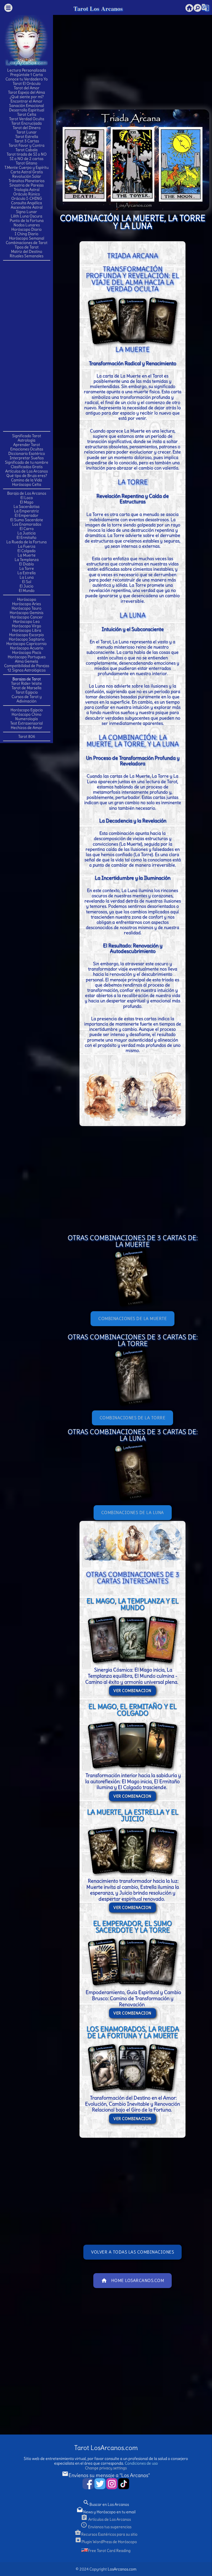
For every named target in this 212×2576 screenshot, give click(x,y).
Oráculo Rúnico (27, 194)
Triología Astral (27, 190)
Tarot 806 (27, 736)
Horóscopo (27, 599)
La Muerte (27, 555)
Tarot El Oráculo (27, 83)
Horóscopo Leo (26, 621)
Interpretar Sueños (27, 458)
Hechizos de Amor (26, 728)
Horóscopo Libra (27, 630)
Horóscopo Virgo (26, 626)
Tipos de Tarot (27, 247)
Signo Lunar (26, 212)
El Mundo (27, 591)
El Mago (27, 502)
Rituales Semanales (26, 256)
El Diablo (26, 564)
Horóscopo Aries (26, 604)
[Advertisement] (26, 345)
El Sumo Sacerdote (27, 520)
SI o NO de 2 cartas (26, 159)
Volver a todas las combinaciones (132, 2252)
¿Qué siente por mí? (27, 97)
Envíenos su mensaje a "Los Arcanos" (106, 2475)
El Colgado (26, 551)
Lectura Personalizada (27, 70)
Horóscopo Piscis (27, 652)
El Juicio (26, 586)
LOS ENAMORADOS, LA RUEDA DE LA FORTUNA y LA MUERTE (133, 2032)
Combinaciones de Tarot (27, 243)
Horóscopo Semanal (27, 238)
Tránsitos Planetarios (26, 181)
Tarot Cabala (26, 150)
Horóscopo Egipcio (27, 710)
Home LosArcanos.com (133, 2281)
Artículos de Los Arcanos (26, 471)
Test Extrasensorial (26, 723)
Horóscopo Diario (26, 229)
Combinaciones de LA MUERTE (132, 1319)
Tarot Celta (27, 114)
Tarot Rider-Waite (26, 683)
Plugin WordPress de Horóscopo (106, 2542)
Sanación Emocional (26, 106)
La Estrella (26, 573)
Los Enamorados (27, 524)
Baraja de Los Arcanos (27, 493)
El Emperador (26, 515)
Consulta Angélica (26, 203)
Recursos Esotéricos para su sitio (106, 2534)
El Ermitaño (26, 537)
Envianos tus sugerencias (106, 2527)
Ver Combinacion (132, 1691)
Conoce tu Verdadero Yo (27, 79)
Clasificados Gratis (27, 467)
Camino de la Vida (26, 480)
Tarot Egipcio (27, 692)
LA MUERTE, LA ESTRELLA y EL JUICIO (133, 1815)
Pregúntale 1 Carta (26, 75)
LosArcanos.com (122, 2569)
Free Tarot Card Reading (109, 2551)
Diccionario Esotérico (27, 453)
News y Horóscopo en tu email (106, 2512)
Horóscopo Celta (27, 484)
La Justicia (26, 533)
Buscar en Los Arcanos (106, 2504)
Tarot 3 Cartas (27, 141)
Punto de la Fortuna (27, 221)
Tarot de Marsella (26, 688)
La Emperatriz (26, 511)
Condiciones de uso (141, 2463)
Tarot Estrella (27, 137)
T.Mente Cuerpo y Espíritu (26, 167)
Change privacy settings (106, 2468)
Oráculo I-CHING (27, 198)
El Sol (27, 582)
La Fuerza (27, 546)
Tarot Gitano (26, 163)
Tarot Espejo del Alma (26, 92)
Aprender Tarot (27, 445)
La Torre (27, 568)
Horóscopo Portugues (27, 657)
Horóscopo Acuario (27, 648)
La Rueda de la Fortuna (26, 542)
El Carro (27, 529)
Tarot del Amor (27, 88)
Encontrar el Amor (26, 101)
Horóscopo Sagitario (27, 639)
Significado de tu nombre (27, 462)
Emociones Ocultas (27, 449)
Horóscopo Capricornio (26, 644)
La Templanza (27, 560)
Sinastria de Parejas (26, 185)
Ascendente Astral (27, 207)
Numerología (26, 719)
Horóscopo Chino (26, 714)
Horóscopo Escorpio (26, 635)
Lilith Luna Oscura (26, 216)
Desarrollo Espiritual (27, 110)
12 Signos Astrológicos (26, 670)
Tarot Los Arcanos (98, 8)
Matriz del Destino (27, 251)
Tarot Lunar (26, 132)
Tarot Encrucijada (26, 123)
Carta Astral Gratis (27, 172)
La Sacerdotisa (26, 507)
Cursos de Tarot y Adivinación (27, 699)
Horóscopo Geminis (26, 613)
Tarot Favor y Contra (26, 145)
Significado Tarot (27, 436)
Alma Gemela (26, 661)
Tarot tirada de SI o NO (27, 154)
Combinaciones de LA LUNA (133, 1513)
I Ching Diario (26, 234)
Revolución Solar (27, 176)
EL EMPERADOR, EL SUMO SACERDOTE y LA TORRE (132, 1927)
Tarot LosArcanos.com (106, 2448)
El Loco (27, 498)
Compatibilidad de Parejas (27, 666)
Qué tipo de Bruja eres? (27, 476)
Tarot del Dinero (27, 128)
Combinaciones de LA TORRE (133, 1418)
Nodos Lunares (27, 225)
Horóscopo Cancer (26, 617)
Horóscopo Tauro (26, 608)
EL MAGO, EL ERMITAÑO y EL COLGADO (132, 1710)
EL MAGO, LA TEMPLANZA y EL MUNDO (132, 1604)
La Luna (27, 577)
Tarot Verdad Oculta (27, 119)
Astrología (26, 440)
